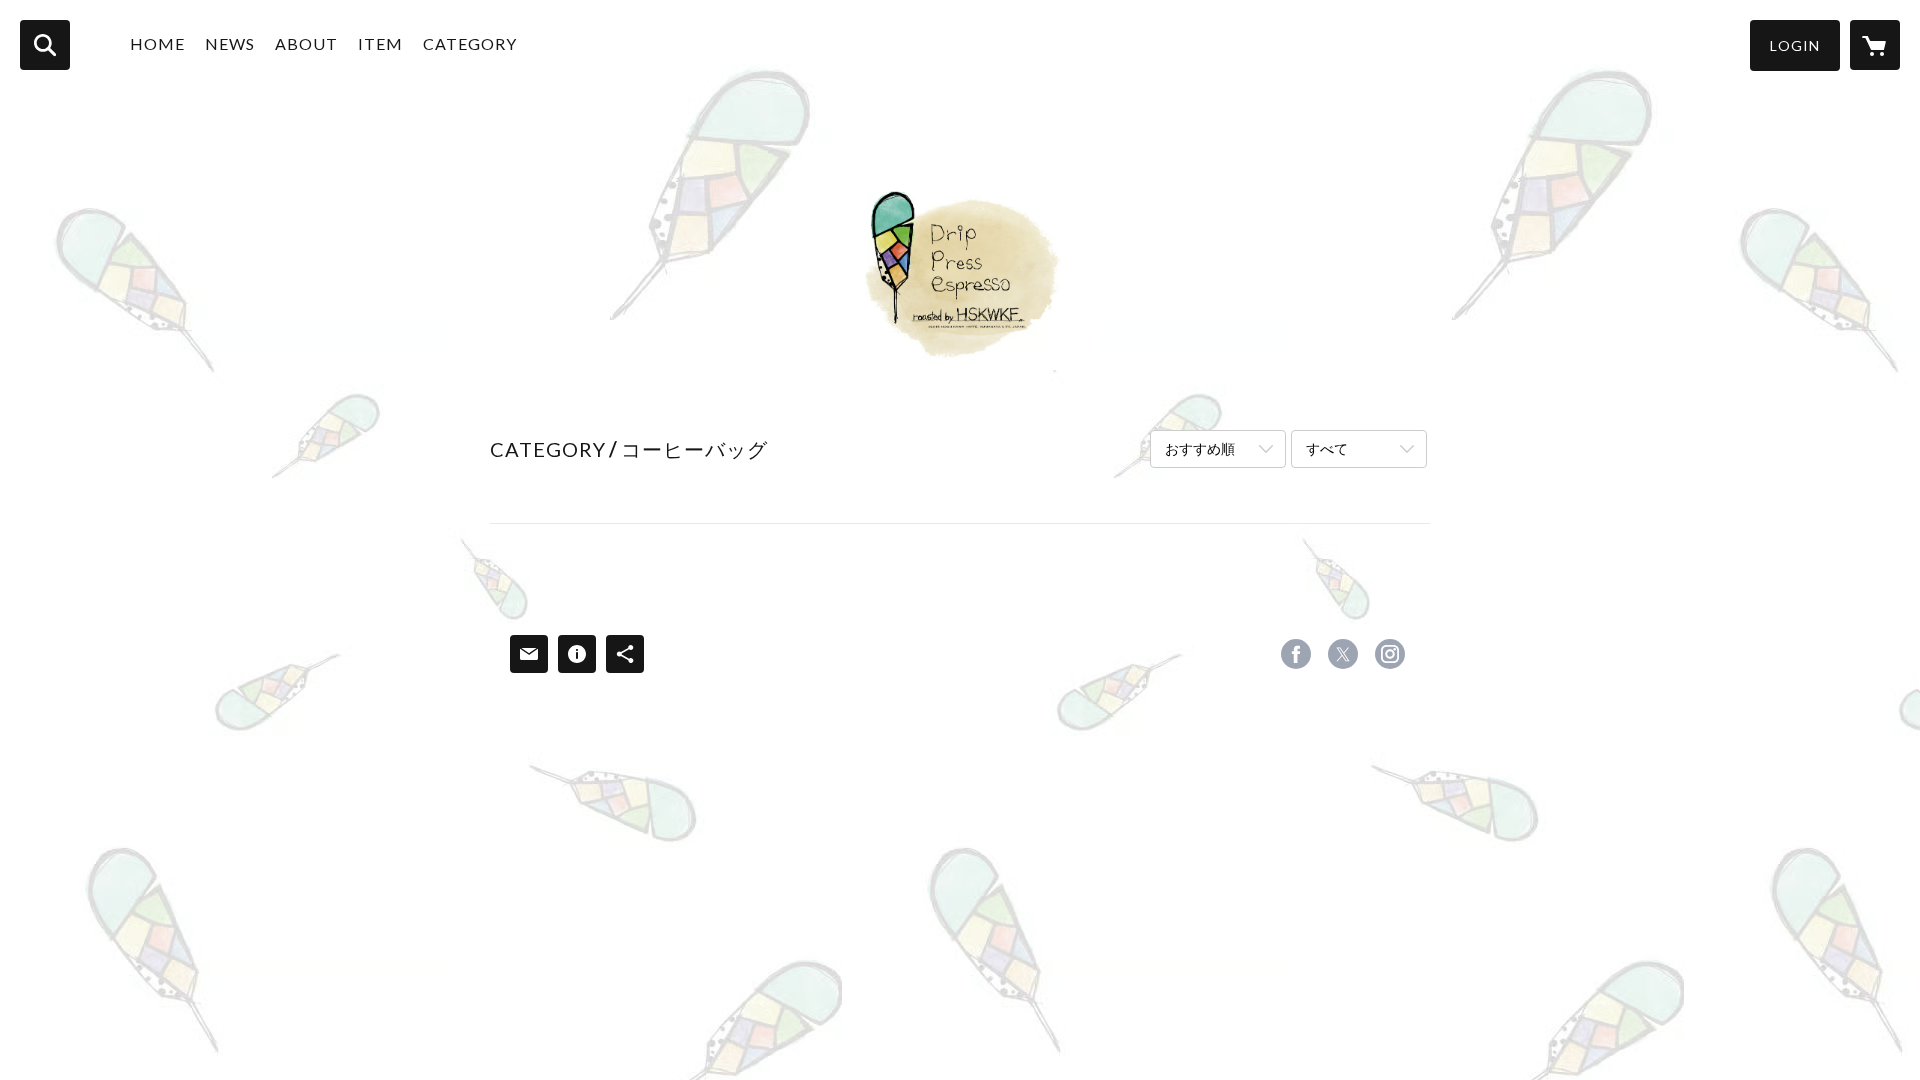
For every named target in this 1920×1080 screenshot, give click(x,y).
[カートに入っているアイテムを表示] (1875, 45)
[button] (1795, 45)
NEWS (230, 43)
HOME (157, 43)
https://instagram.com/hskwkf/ (1390, 654)
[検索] (45, 45)
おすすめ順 (1200, 448)
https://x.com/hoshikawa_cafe (1343, 654)
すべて (1327, 448)
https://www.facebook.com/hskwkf (1296, 654)
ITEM (380, 43)
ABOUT (306, 43)
